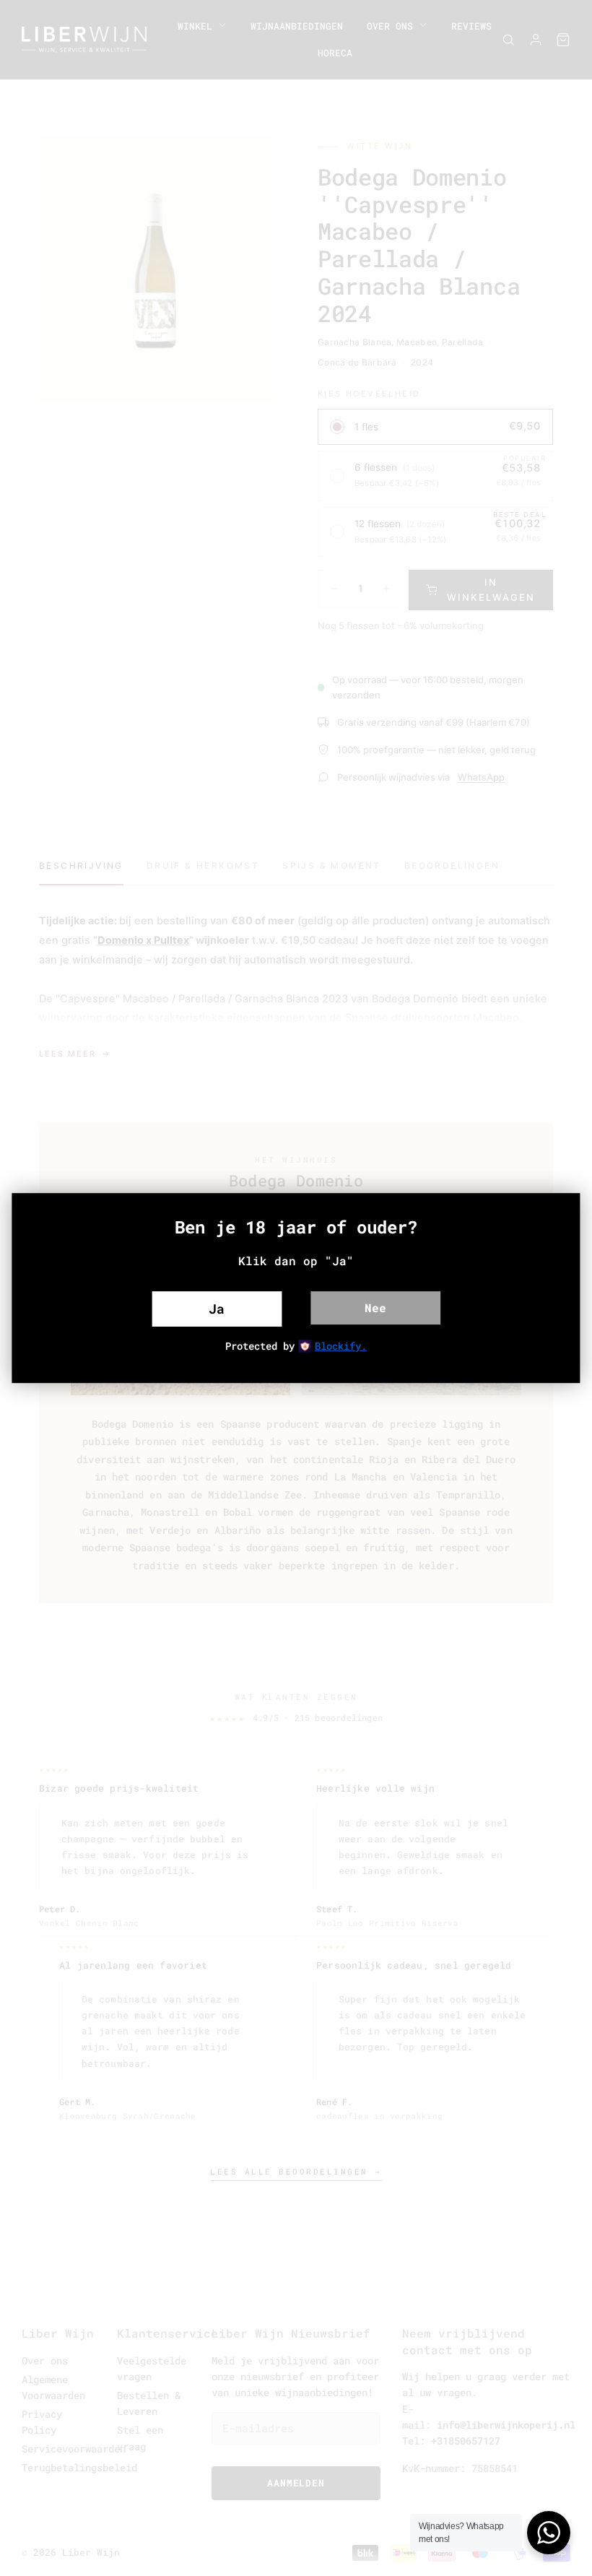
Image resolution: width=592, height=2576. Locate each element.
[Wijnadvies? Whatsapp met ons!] (549, 2533)
